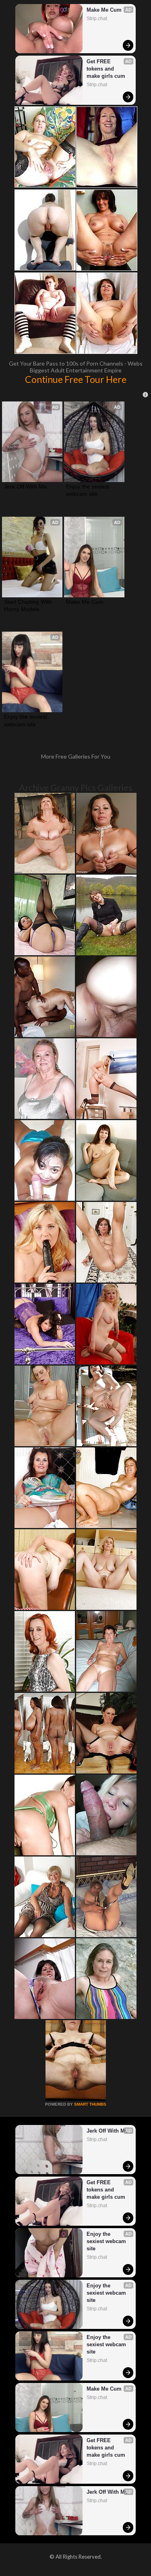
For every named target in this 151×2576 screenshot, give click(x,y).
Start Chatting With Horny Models (29, 605)
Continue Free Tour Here (76, 379)
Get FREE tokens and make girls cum (106, 69)
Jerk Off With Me (25, 487)
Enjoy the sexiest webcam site (88, 490)
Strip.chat (97, 19)
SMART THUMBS (90, 2104)
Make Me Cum (104, 10)
